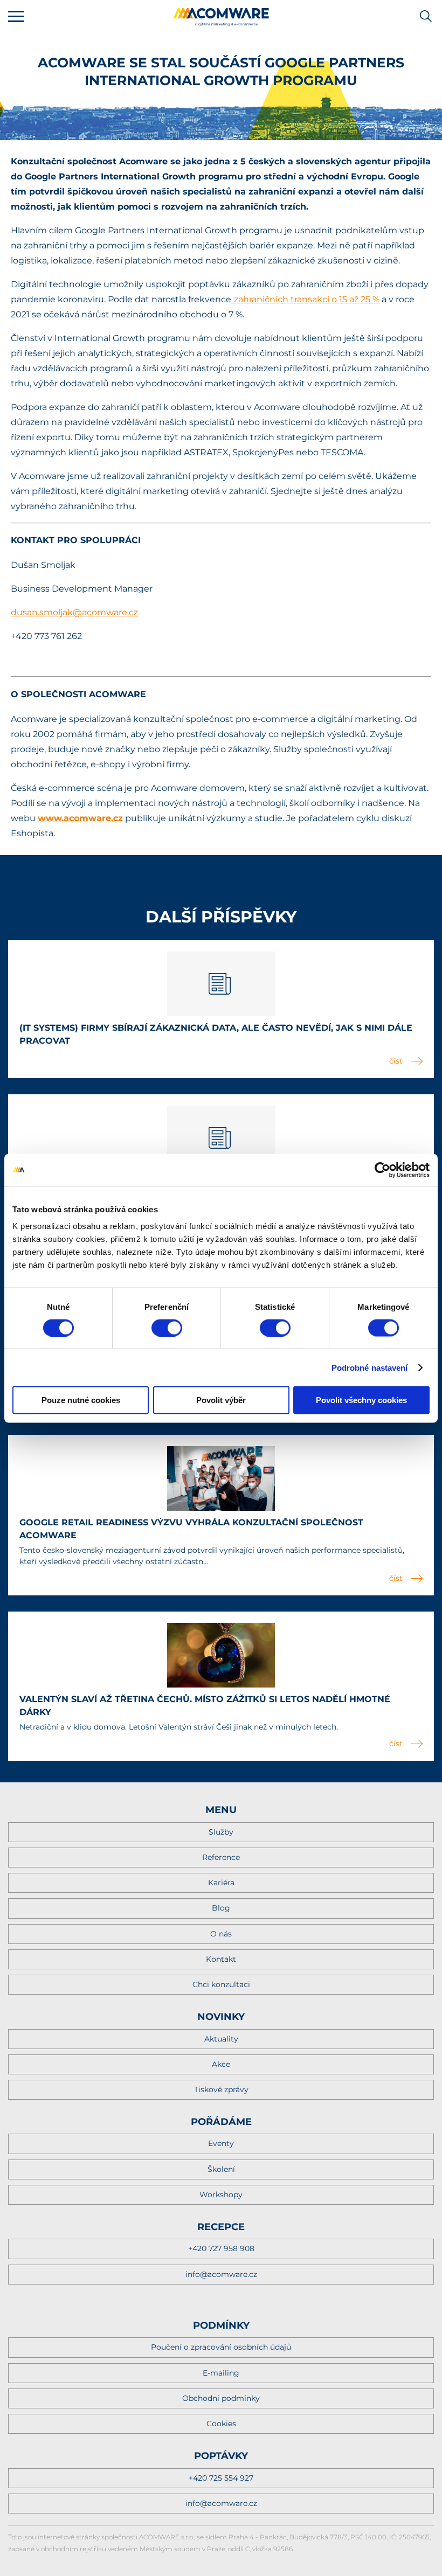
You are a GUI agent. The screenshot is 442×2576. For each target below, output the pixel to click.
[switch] (167, 1328)
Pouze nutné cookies (81, 1400)
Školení (221, 2169)
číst (396, 1061)
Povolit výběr (221, 1400)
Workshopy (221, 2195)
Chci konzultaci (221, 1984)
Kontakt (221, 1959)
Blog (221, 1908)
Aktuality (221, 2039)
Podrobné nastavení (370, 1367)
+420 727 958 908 (221, 2248)
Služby (221, 1832)
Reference (221, 1857)
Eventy (221, 2143)
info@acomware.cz (221, 2274)
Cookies (221, 2424)
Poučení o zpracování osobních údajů (221, 2347)
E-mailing (221, 2373)
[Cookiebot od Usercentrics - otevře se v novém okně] (382, 1170)
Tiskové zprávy (221, 2089)
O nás (221, 1934)
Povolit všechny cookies (361, 1400)
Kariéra (221, 1883)
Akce (221, 2064)
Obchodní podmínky (221, 2398)
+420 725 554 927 (221, 2478)
